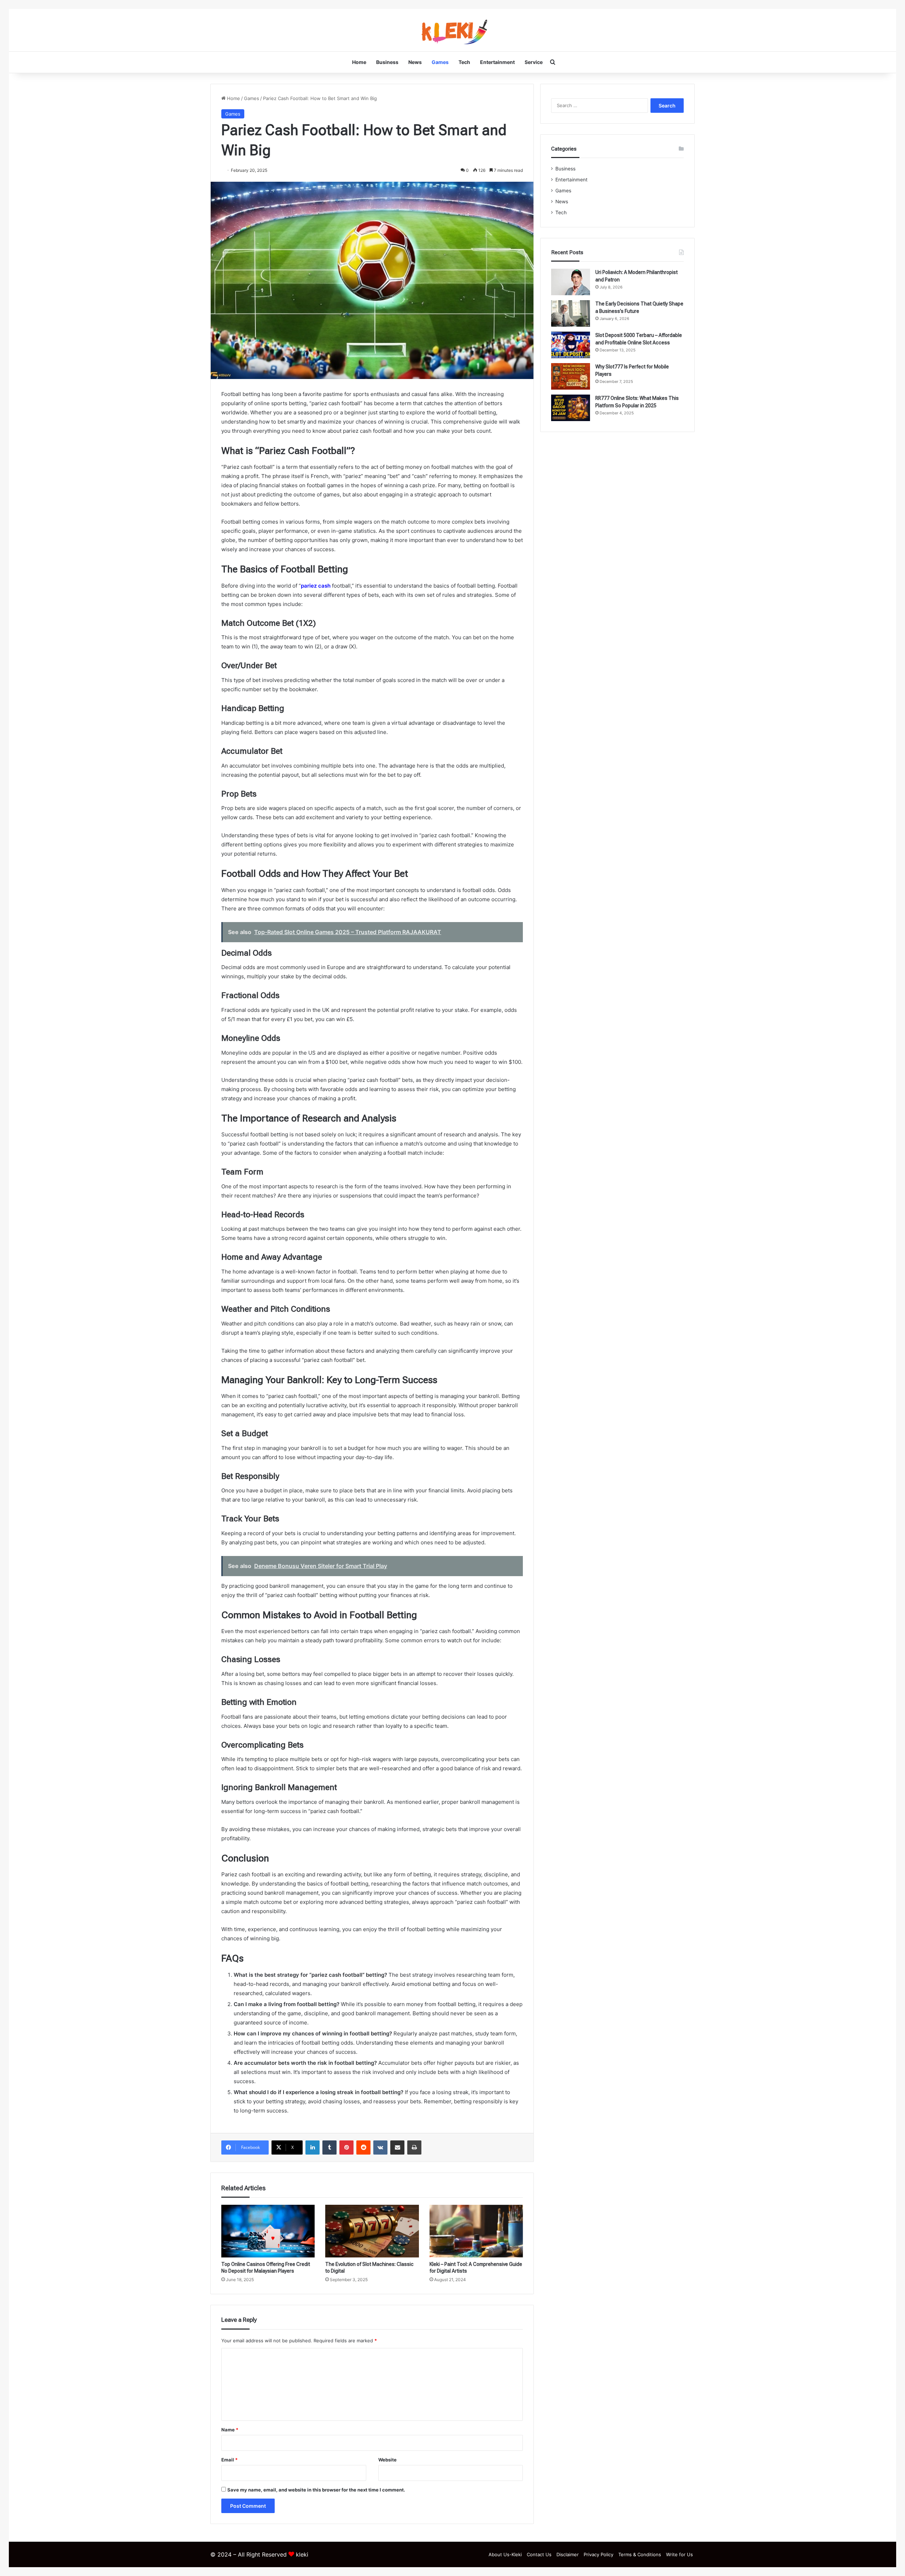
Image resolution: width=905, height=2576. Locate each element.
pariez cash (316, 586)
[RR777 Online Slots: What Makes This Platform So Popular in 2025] (571, 408)
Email (229, 2460)
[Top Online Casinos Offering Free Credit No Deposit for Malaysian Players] (268, 2231)
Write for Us (679, 2554)
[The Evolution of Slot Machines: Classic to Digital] (372, 2231)
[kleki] (452, 30)
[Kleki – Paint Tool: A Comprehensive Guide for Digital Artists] (476, 2231)
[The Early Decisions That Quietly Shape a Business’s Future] (571, 313)
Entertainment (497, 62)
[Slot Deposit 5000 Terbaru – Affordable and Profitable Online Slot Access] (571, 345)
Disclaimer (568, 2554)
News (415, 62)
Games (440, 62)
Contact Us (539, 2554)
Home (359, 62)
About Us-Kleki (505, 2554)
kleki (302, 2554)
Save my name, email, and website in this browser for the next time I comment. (316, 2490)
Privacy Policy (599, 2554)
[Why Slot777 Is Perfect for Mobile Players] (571, 376)
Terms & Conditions (640, 2554)
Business (387, 62)
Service (534, 62)
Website (387, 2460)
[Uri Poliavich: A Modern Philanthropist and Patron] (571, 282)
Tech (464, 62)
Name (230, 2430)
